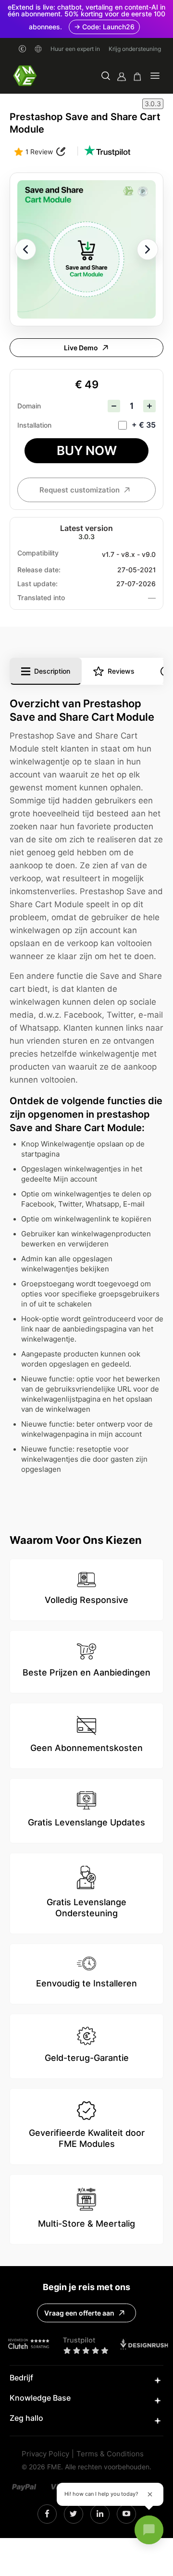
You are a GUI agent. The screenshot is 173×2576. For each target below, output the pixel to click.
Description (52, 671)
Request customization (80, 490)
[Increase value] (149, 406)
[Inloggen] (122, 77)
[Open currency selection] (22, 49)
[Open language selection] (38, 49)
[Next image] (148, 249)
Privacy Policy (45, 2454)
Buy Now (87, 450)
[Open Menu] (155, 77)
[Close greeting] (150, 2494)
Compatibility (38, 553)
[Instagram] (47, 2514)
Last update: (37, 584)
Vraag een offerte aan (79, 2313)
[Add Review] (61, 152)
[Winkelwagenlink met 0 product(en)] (137, 77)
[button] (106, 77)
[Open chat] (149, 2530)
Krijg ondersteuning (135, 49)
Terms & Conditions (110, 2454)
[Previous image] (25, 249)
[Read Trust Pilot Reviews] (107, 152)
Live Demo (81, 348)
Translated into (41, 598)
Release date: (39, 570)
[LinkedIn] (73, 2514)
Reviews (121, 671)
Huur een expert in (75, 49)
